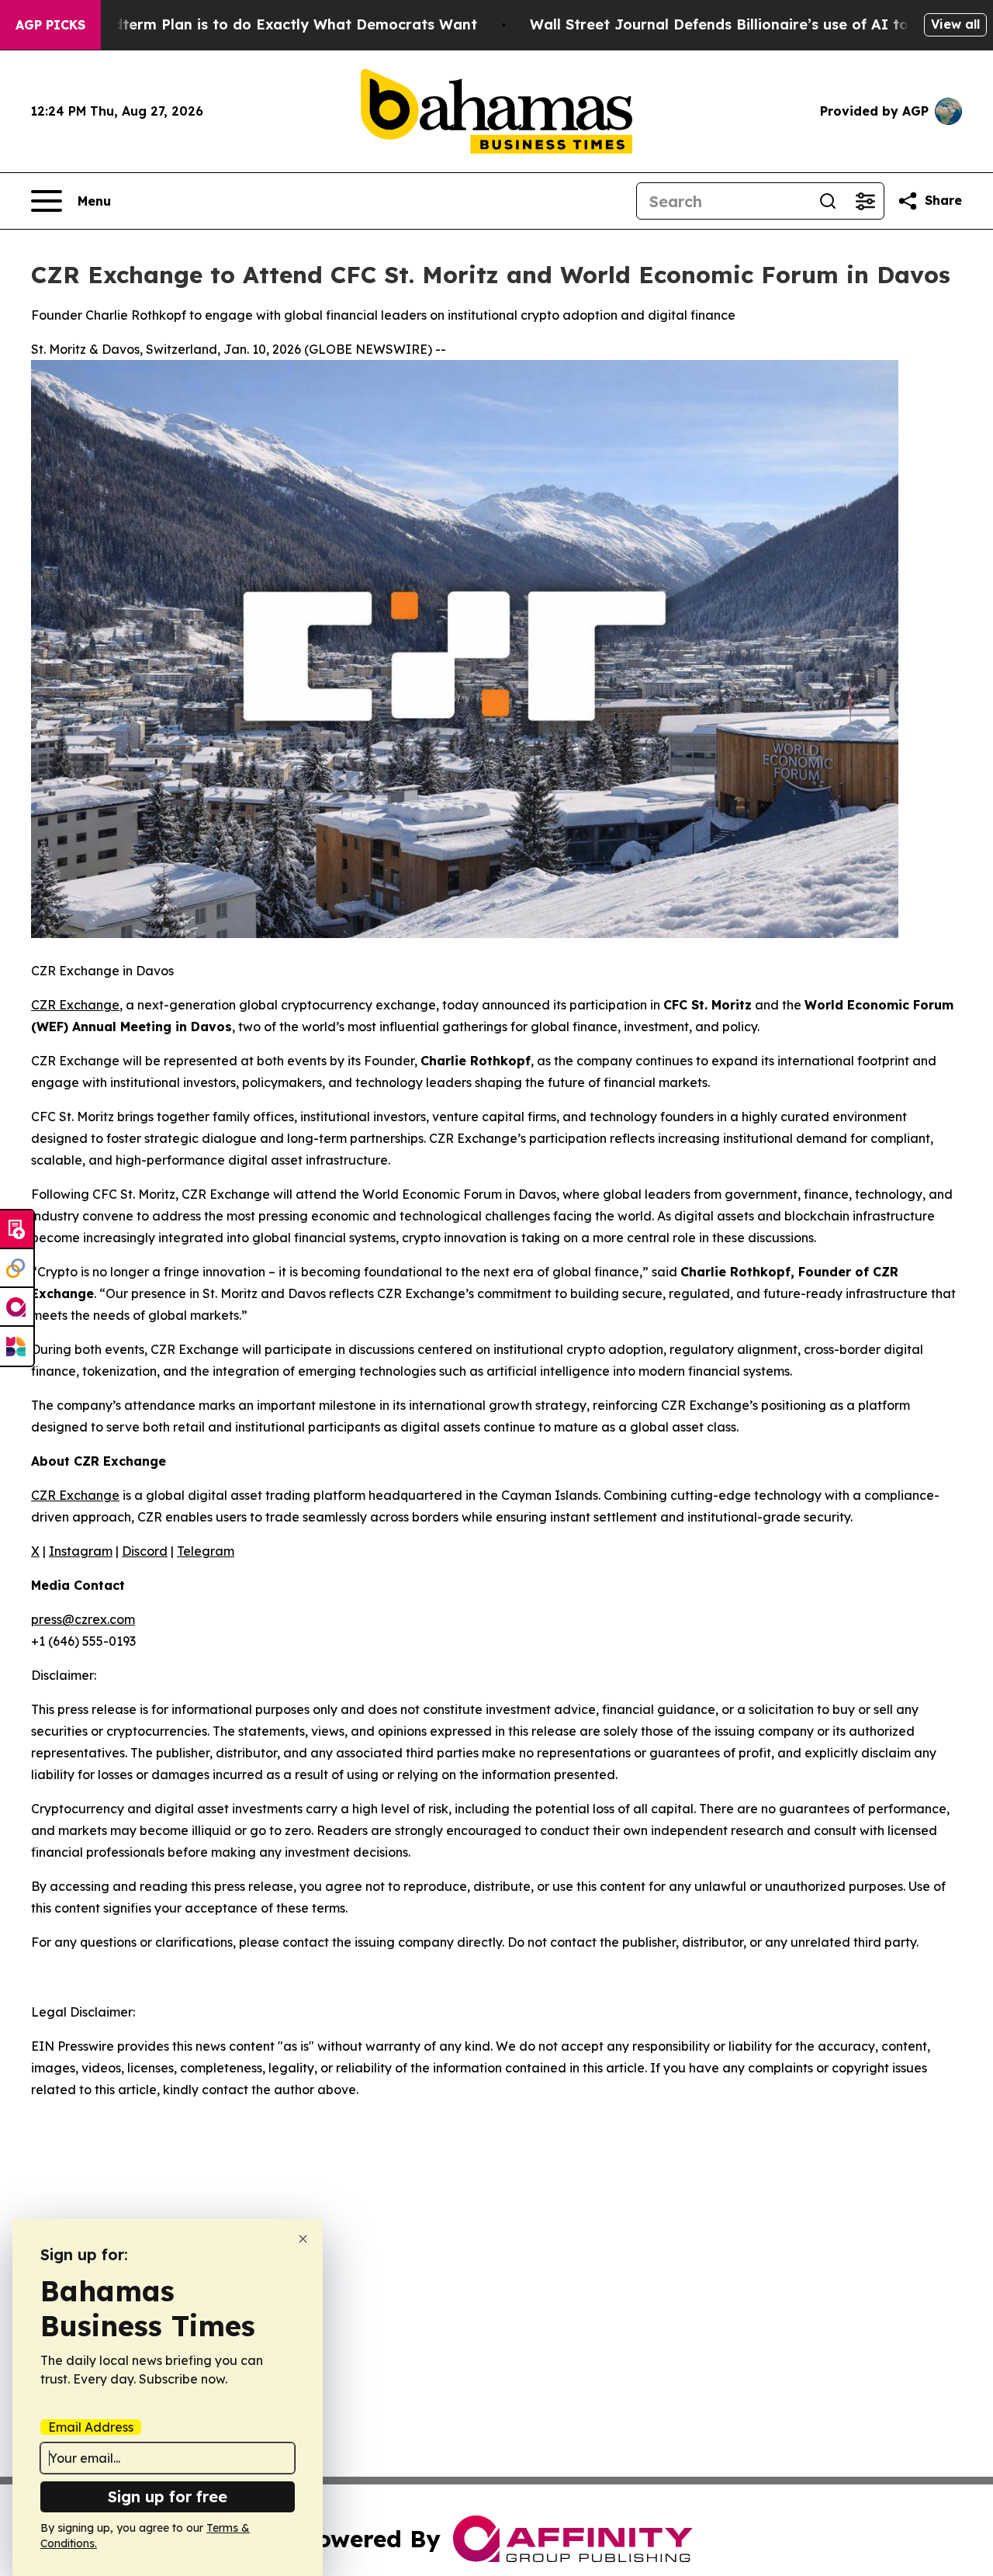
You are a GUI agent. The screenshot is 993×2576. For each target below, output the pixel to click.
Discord (145, 1551)
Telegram (206, 1551)
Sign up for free (168, 2496)
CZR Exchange (75, 1005)
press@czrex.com (83, 1619)
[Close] (303, 2239)
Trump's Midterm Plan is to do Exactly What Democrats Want (257, 24)
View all (955, 24)
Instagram (81, 1551)
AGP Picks (50, 25)
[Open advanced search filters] (865, 201)
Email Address (91, 2427)
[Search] (828, 201)
